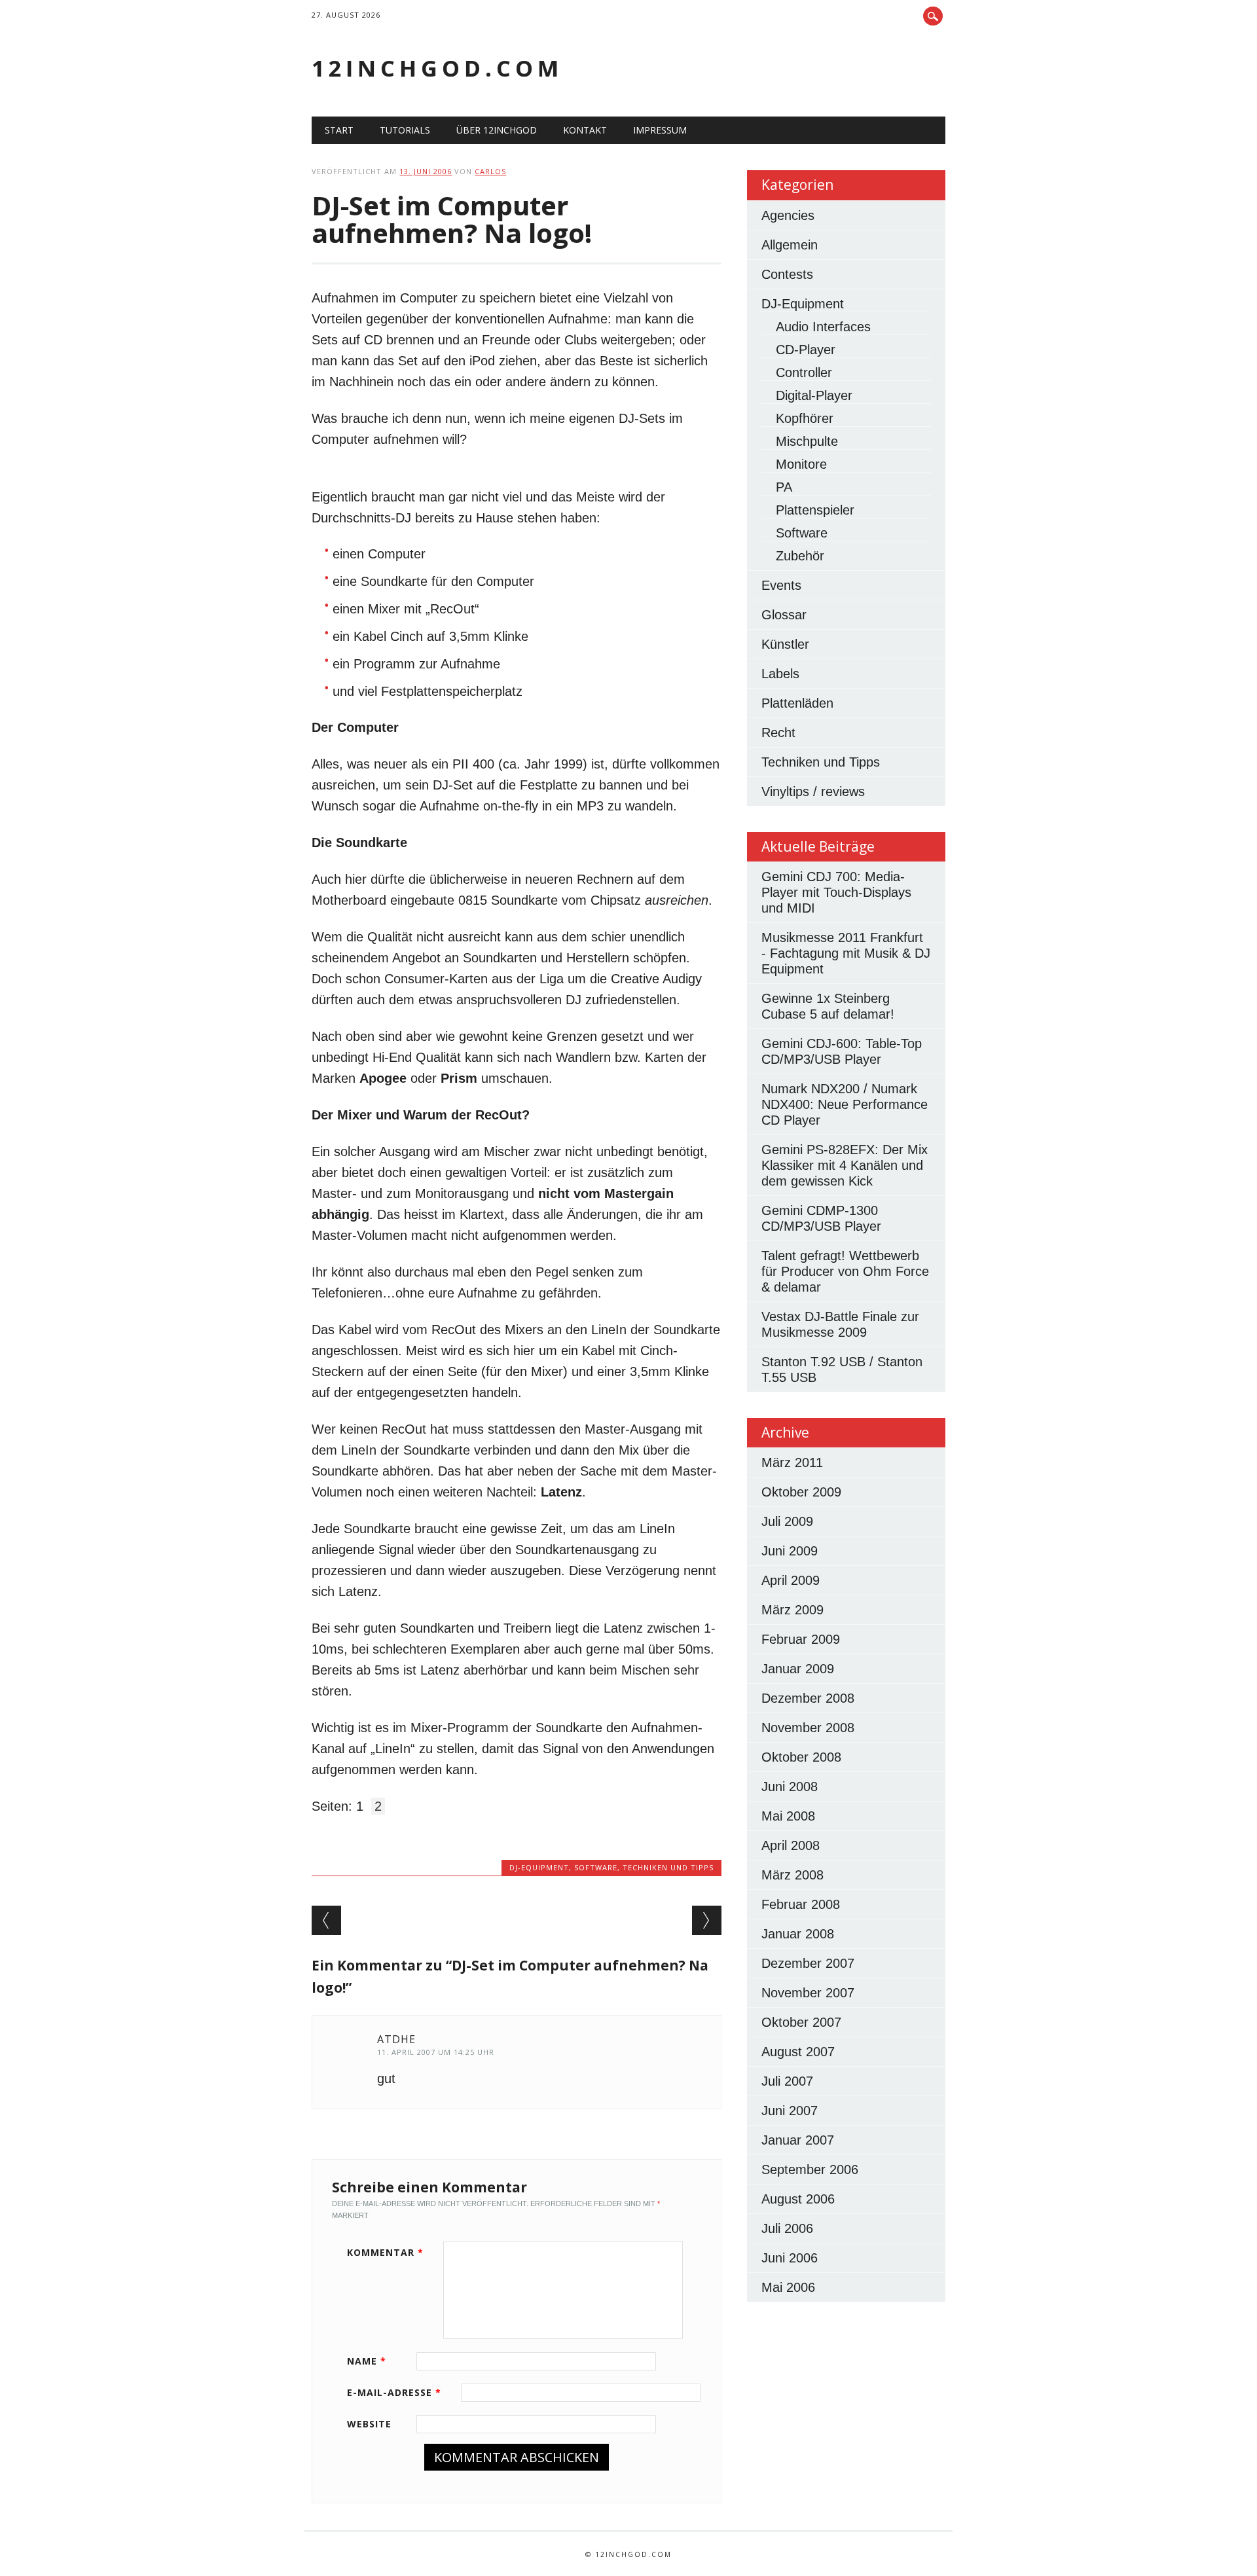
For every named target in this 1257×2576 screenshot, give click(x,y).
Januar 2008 (798, 1934)
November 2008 (808, 1728)
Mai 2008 (788, 1816)
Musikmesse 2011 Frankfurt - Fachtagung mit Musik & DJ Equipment (846, 953)
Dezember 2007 (808, 1963)
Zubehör (800, 556)
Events (781, 585)
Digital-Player (814, 395)
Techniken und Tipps (668, 1867)
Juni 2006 (790, 2258)
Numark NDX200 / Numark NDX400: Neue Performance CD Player (845, 1104)
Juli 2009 (787, 1521)
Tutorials (405, 130)
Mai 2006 (788, 2287)
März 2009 (792, 1610)
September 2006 (810, 2169)
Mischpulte (807, 441)
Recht (778, 733)
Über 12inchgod (497, 130)
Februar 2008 (801, 1904)
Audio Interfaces (823, 327)
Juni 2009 (790, 1551)
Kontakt (585, 130)
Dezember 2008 (808, 1698)
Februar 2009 (801, 1639)
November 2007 (808, 1993)
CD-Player (806, 350)
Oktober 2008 (801, 1757)
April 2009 (791, 1580)
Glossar (784, 615)
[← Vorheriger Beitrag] (326, 1920)
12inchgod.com (437, 68)
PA (784, 487)
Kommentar (385, 2252)
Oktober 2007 (801, 2022)
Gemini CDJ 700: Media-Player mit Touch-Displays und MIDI (836, 892)
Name (367, 2361)
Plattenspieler (815, 510)
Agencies (788, 215)
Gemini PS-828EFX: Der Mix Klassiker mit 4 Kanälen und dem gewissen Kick (845, 1165)
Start (339, 130)
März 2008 (792, 1875)
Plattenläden (797, 703)
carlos (490, 171)
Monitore (801, 464)
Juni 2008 (790, 1787)
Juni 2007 (790, 2111)
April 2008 (791, 1845)
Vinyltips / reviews (813, 791)
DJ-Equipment (539, 1867)
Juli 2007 (787, 2081)
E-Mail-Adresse (394, 2392)
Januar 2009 (798, 1669)
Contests (787, 274)
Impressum (660, 130)
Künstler (785, 644)
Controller (804, 372)
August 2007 (798, 2052)
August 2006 (798, 2199)
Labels (780, 674)
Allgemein (790, 245)
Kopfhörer (805, 418)
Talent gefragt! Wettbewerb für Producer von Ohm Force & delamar (845, 1271)
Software (596, 1867)
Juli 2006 (787, 2228)
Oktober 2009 (801, 1492)
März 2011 (792, 1462)
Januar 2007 (798, 2140)
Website (369, 2424)
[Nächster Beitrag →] (707, 1920)
